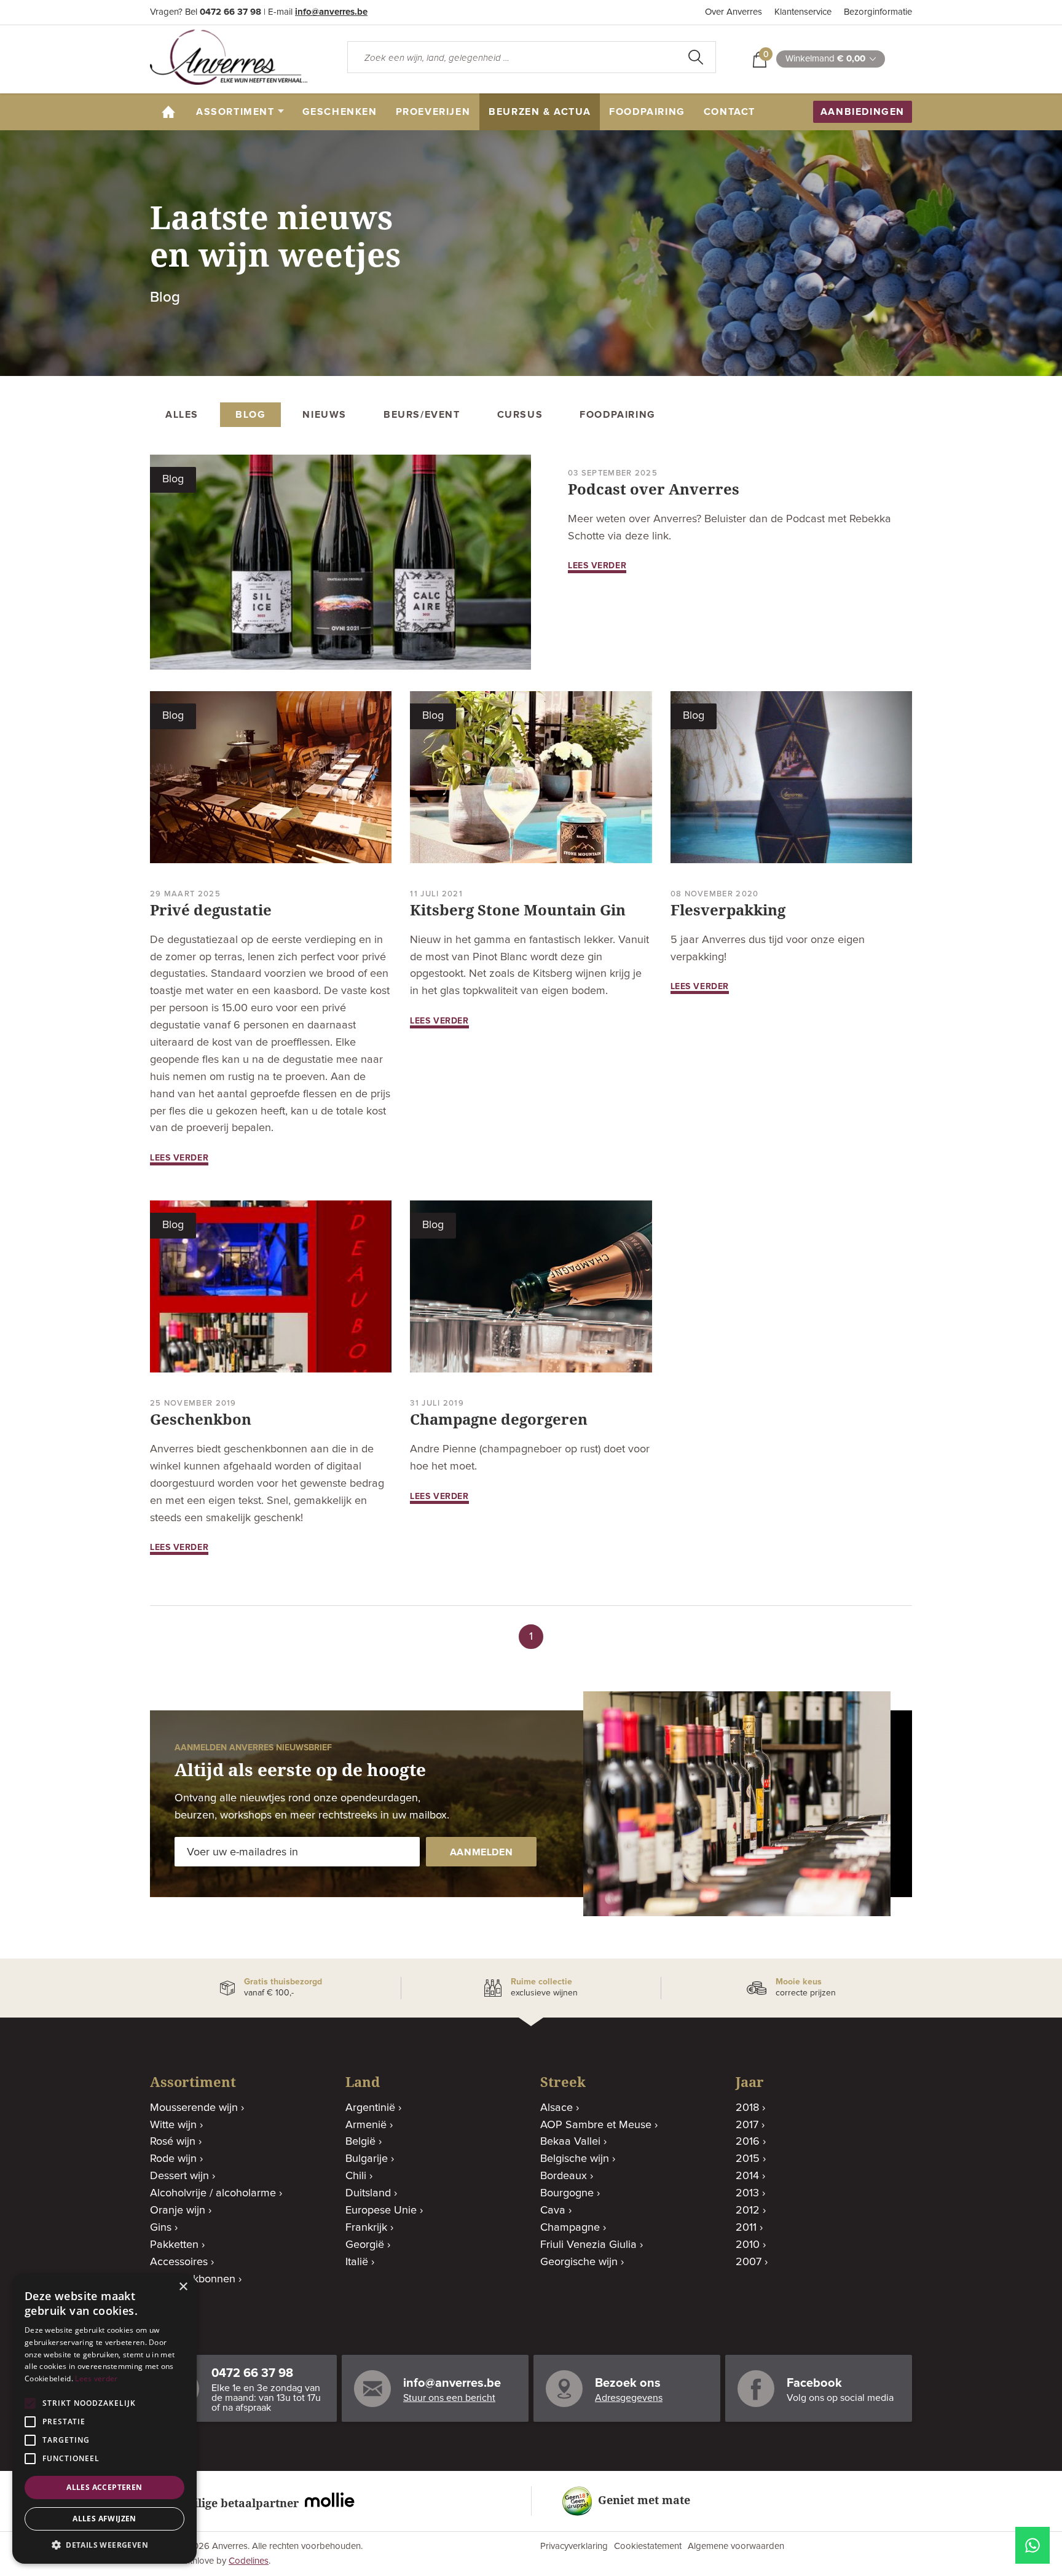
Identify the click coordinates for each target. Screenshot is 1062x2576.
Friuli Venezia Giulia (588, 2245)
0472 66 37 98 (230, 12)
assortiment (235, 112)
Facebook (814, 2383)
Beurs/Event (422, 415)
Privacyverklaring (574, 2546)
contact (730, 112)
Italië (357, 2262)
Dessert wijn (179, 2176)
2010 (748, 2245)
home (173, 112)
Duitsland (368, 2193)
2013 (747, 2193)
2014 (747, 2176)
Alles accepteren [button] (104, 2487)
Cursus (520, 415)
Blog (250, 415)
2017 (747, 2125)
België (360, 2142)
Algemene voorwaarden (736, 2546)
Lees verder (96, 2378)
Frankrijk (366, 2228)
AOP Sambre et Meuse (596, 2125)
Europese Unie (381, 2210)
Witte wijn (173, 2125)
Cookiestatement (648, 2546)
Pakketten (174, 2245)
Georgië (365, 2245)
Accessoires (179, 2262)
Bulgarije (367, 2159)
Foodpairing (647, 112)
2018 (747, 2108)
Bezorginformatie (878, 12)
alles (182, 415)
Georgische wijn (579, 2262)
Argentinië (370, 2108)
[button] (104, 2545)
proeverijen (433, 112)
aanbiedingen (863, 112)
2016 (748, 2142)
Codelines (249, 2561)
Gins (161, 2228)
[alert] (104, 2419)
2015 (748, 2159)
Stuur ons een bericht (449, 2398)
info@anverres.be (331, 12)
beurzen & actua (540, 112)
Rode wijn (173, 2159)
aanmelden (482, 1852)
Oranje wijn (178, 2210)
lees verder (597, 566)
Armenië (366, 2125)
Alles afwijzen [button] (104, 2519)
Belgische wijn (575, 2159)
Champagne (570, 2228)
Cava (553, 2210)
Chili (356, 2176)
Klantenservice (803, 12)
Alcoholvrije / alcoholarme (213, 2193)
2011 (746, 2228)
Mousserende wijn (194, 2108)
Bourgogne (567, 2193)
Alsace (557, 2108)
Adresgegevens (629, 2398)
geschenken (340, 112)
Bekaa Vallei (570, 2142)
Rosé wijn (173, 2142)
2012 (748, 2210)
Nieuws (324, 415)
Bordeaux (564, 2176)
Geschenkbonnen (193, 2279)
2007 (749, 2262)
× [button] (183, 2287)
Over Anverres (734, 12)
